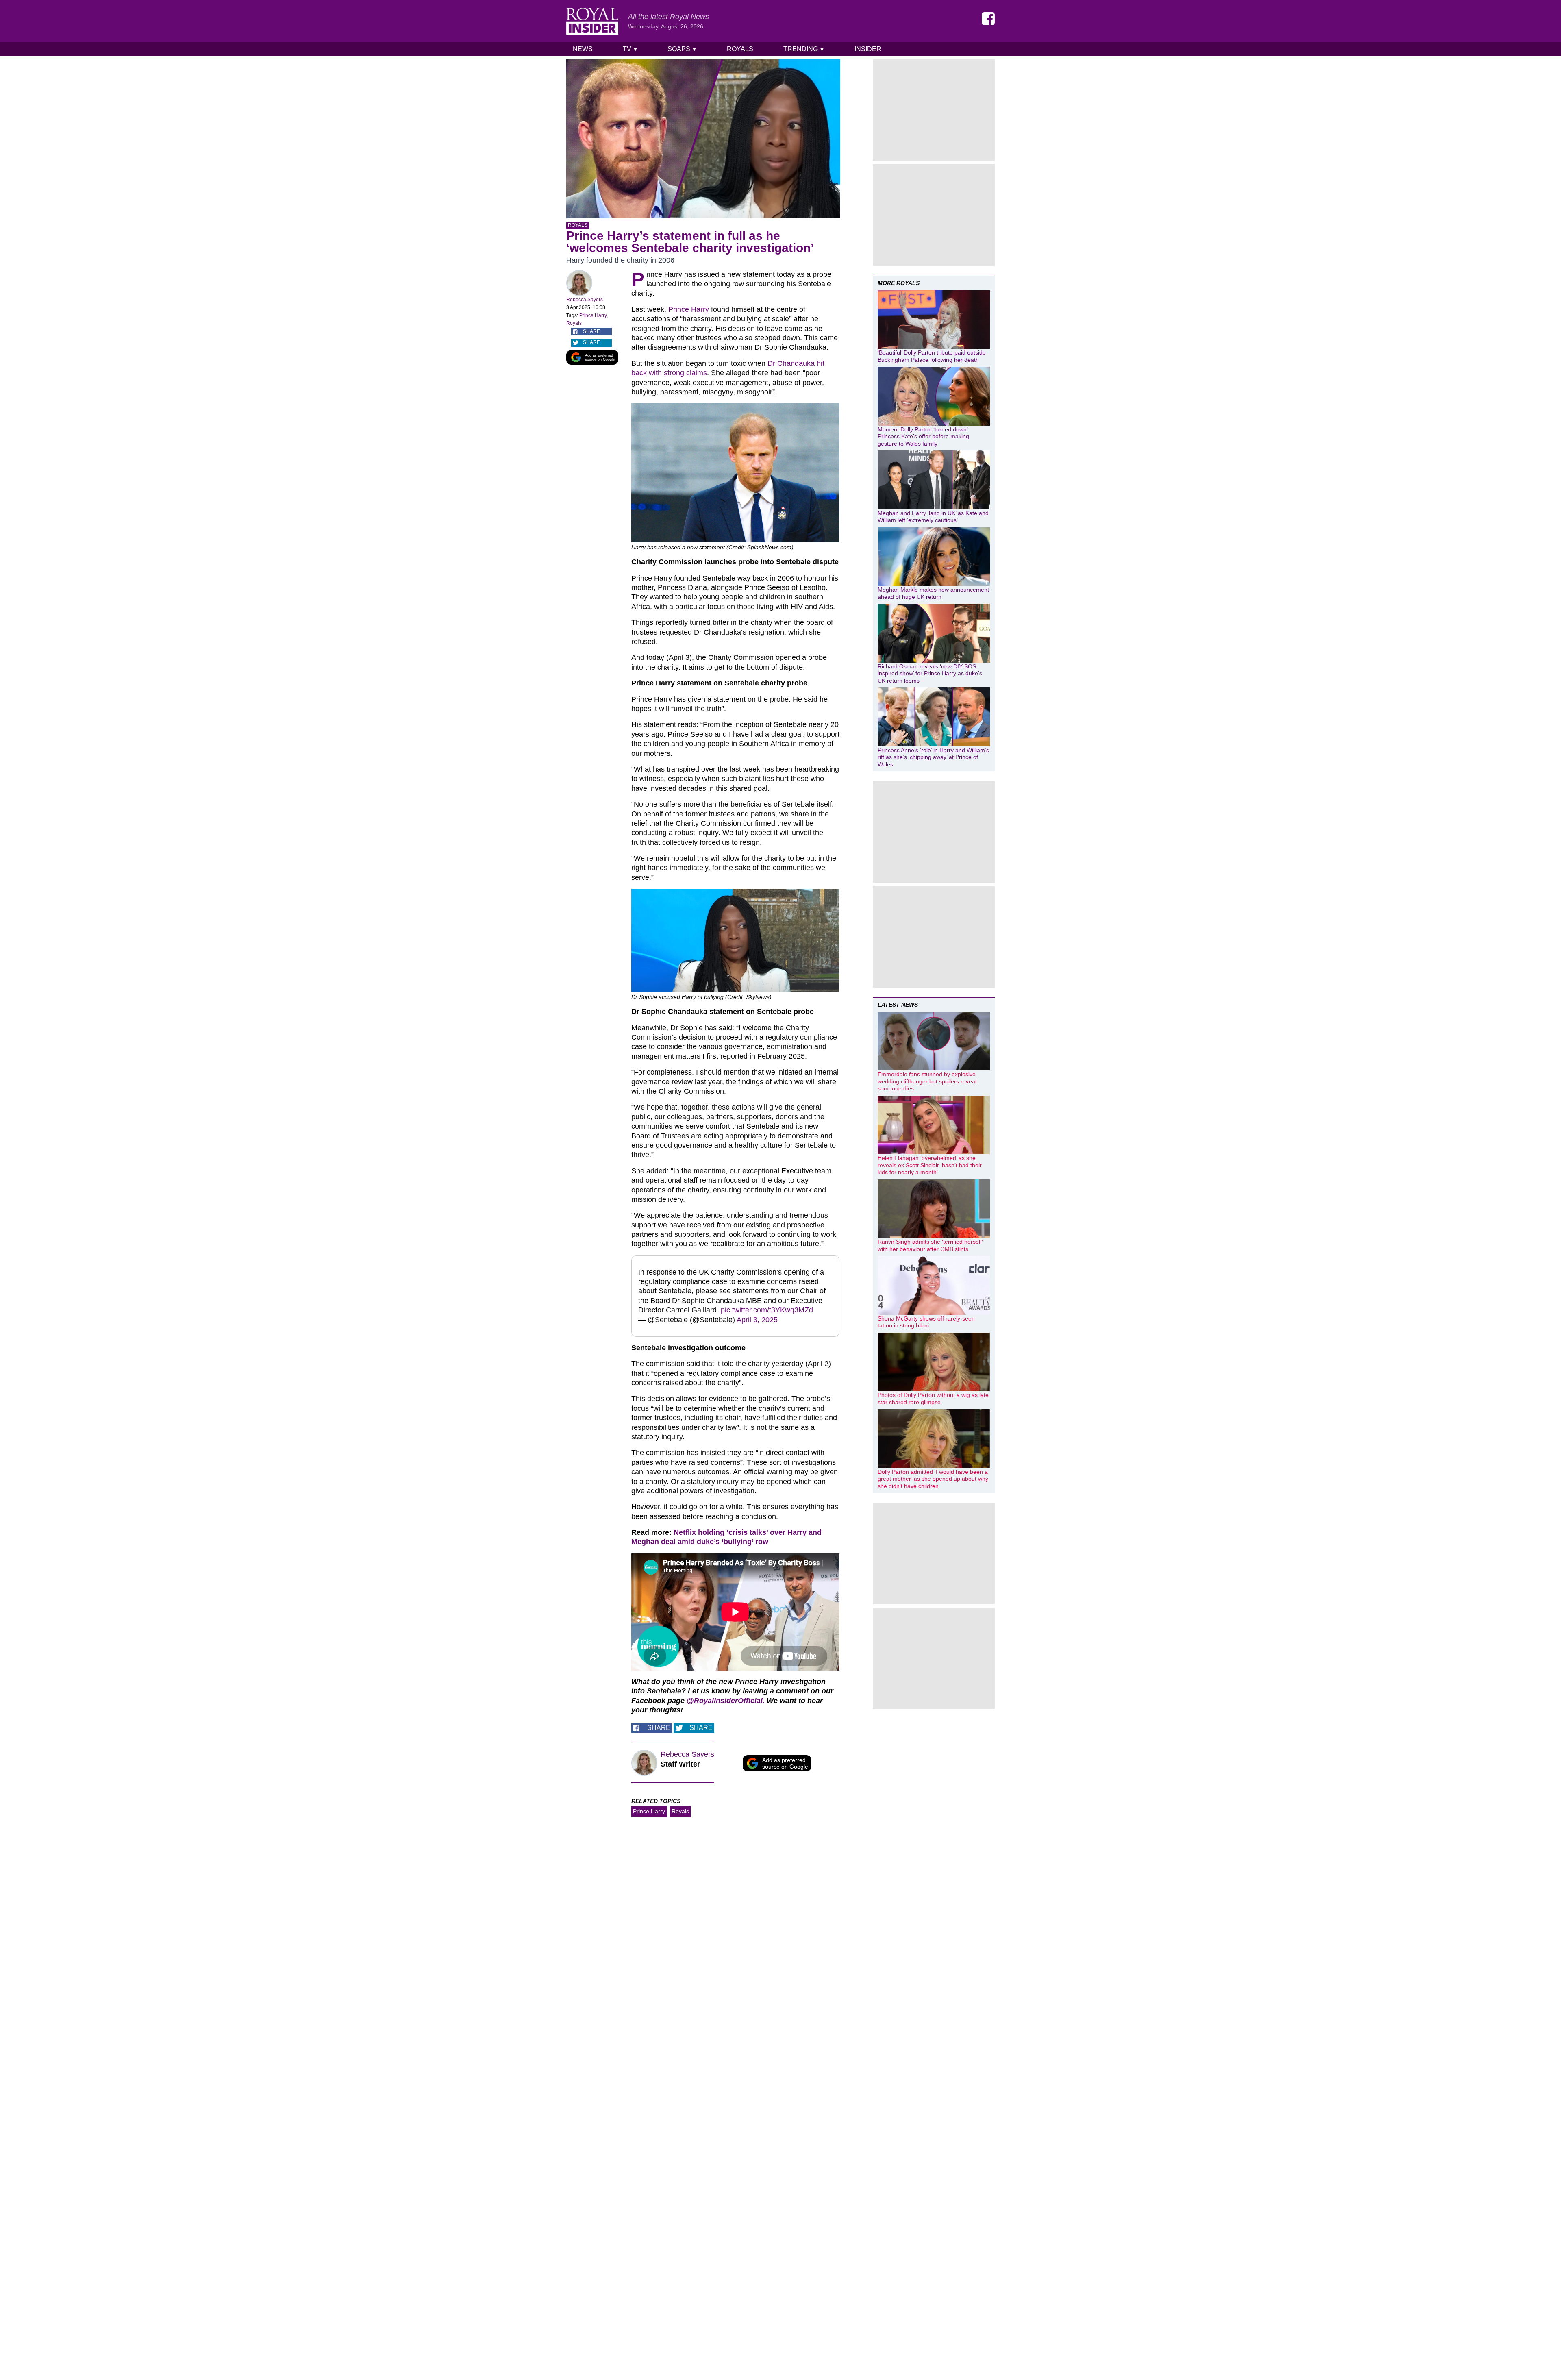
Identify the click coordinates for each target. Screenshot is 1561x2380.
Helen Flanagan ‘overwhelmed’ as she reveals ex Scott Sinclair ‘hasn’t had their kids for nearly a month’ (930, 1165)
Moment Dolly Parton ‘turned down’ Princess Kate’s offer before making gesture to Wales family (923, 436)
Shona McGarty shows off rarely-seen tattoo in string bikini (926, 1322)
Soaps (682, 49)
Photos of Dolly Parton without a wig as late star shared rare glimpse (933, 1399)
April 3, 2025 (757, 1320)
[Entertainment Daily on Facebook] (988, 19)
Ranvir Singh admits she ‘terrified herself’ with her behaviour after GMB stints (930, 1245)
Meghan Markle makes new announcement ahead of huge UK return (933, 593)
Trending (804, 49)
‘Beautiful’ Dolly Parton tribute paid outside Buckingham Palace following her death (932, 356)
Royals (740, 49)
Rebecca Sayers (585, 300)
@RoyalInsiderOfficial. (726, 1701)
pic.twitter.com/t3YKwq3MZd (767, 1310)
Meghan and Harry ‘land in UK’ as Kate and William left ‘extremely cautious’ (933, 517)
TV (630, 49)
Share (591, 331)
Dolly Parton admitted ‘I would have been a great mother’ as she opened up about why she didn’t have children (933, 1479)
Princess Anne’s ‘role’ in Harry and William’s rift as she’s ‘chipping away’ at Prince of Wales (933, 757)
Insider (868, 49)
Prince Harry (593, 315)
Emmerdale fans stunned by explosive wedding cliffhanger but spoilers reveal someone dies (927, 1081)
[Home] (592, 21)
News (583, 49)
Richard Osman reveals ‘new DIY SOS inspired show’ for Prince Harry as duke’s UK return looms (930, 673)
